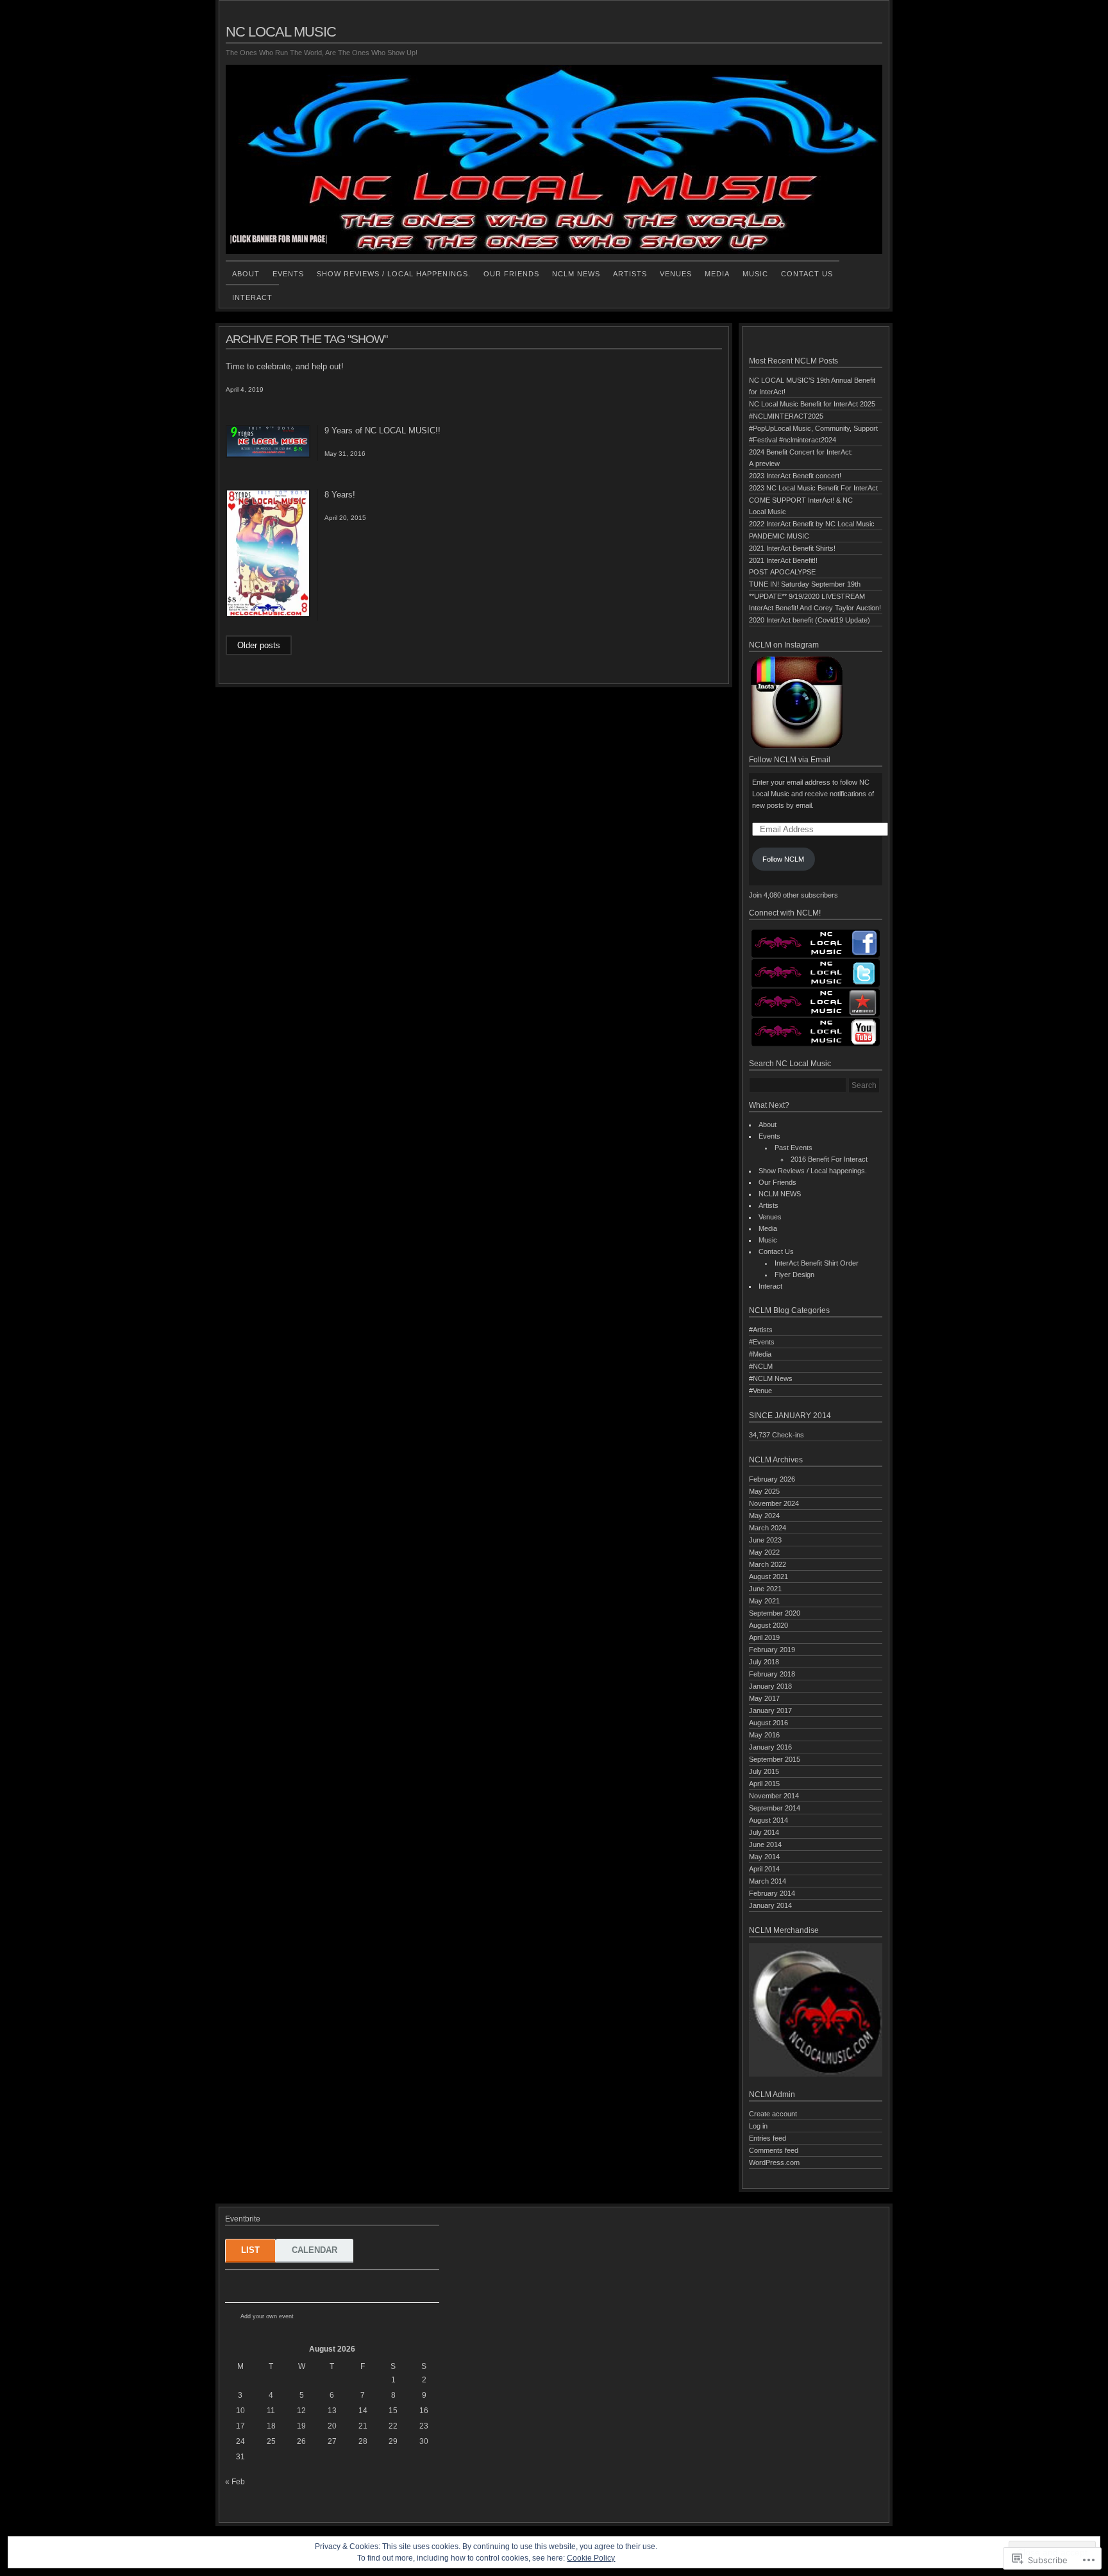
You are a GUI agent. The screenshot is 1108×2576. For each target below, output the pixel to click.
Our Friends (511, 274)
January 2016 (770, 1747)
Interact (252, 297)
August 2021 (768, 1577)
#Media (760, 1354)
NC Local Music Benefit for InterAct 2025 (812, 404)
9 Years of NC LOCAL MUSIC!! (382, 431)
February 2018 (772, 1674)
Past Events (793, 1148)
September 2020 (775, 1613)
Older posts (259, 645)
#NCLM (761, 1366)
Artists (630, 274)
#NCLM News (771, 1378)
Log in (758, 2126)
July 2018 (764, 1662)
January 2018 (770, 1686)
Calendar (315, 2250)
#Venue (760, 1391)
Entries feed (768, 2138)
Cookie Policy (591, 2558)
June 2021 (765, 1589)
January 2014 (770, 1905)
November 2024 (774, 1503)
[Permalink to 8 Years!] (268, 615)
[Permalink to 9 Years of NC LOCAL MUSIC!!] (268, 455)
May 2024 (764, 1516)
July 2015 (764, 1771)
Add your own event (261, 2316)
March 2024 (768, 1528)
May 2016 (764, 1735)
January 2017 (770, 1710)
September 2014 (775, 1808)
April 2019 (764, 1637)
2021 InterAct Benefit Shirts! (792, 548)
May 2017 (764, 1698)
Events (288, 274)
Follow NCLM (783, 859)
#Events (762, 1342)
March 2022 (768, 1564)
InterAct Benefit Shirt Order (817, 1263)
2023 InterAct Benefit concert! (795, 476)
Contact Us (807, 274)
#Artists (761, 1330)
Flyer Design (794, 1275)
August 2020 (768, 1625)
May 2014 (764, 1857)
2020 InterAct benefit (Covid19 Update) (810, 620)
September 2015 (775, 1759)
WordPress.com (774, 2162)
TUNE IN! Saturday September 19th (805, 584)
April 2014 (764, 1869)
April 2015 (764, 1784)
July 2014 (764, 1832)
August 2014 (768, 1820)
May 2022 (764, 1552)
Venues (676, 274)
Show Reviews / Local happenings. (394, 274)
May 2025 (764, 1491)
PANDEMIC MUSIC (779, 536)
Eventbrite (322, 2317)
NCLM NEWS (576, 274)
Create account (773, 2114)
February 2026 (772, 1479)
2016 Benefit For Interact (829, 1159)
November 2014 (774, 1796)
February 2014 (772, 1893)
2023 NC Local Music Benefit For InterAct (813, 488)
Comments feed (774, 2150)
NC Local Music (281, 32)
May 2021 (764, 1601)
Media (717, 274)
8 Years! (340, 495)
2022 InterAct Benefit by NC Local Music (812, 524)
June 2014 (765, 1844)
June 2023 (765, 1540)
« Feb (235, 2482)
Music (755, 274)
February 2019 (772, 1650)
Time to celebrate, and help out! (285, 366)
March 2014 (768, 1881)
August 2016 (768, 1723)
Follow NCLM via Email (790, 760)
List (250, 2250)
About (246, 274)
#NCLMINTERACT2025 (786, 416)
